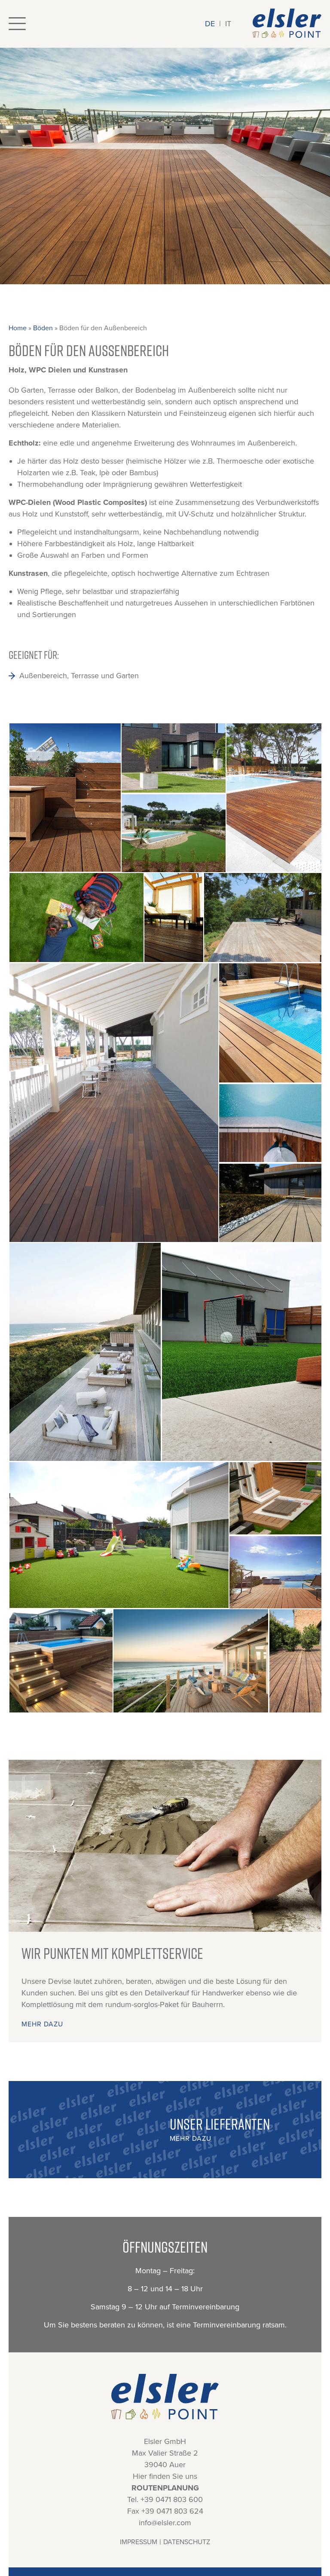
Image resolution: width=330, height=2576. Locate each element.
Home (18, 328)
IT (228, 24)
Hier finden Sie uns (165, 2476)
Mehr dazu (42, 2024)
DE (210, 24)
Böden (43, 328)
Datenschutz (187, 2542)
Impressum (139, 2542)
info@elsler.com (165, 2523)
